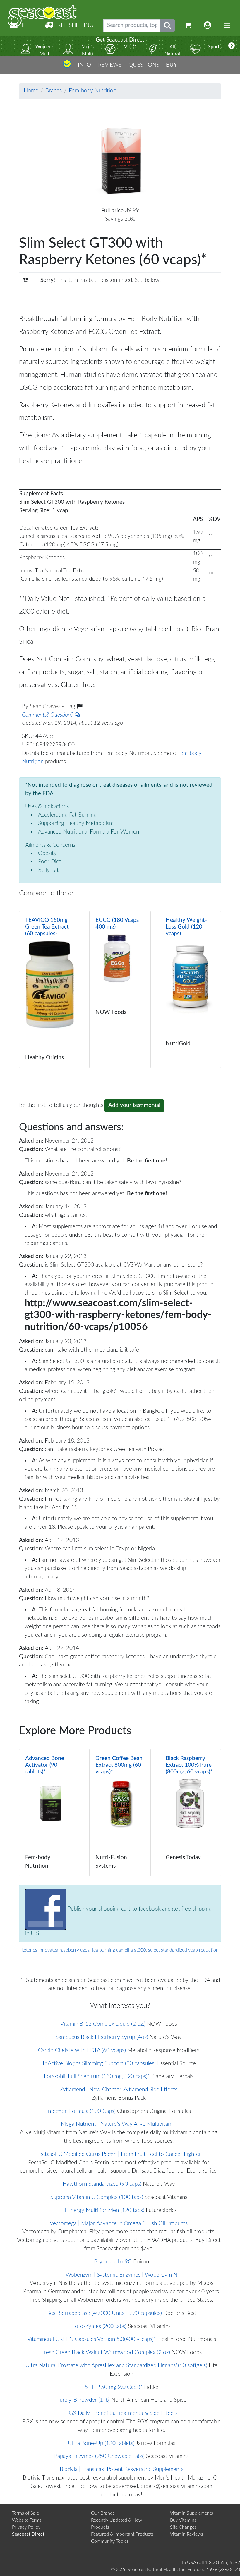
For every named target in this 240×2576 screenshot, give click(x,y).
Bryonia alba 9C (113, 2262)
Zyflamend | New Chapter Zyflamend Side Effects (119, 2090)
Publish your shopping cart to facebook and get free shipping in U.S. (118, 1921)
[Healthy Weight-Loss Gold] (190, 989)
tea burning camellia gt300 (119, 1950)
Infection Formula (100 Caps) (81, 2111)
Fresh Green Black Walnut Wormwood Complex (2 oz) (106, 2352)
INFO (84, 65)
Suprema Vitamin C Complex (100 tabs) (97, 2197)
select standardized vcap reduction (183, 1950)
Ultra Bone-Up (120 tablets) (101, 2443)
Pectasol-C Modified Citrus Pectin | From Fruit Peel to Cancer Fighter (119, 2154)
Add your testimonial (134, 1105)
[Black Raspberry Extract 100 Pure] (190, 1813)
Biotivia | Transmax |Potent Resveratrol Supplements (122, 2469)
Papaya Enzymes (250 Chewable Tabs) (99, 2456)
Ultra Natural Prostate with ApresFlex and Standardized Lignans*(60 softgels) (116, 2366)
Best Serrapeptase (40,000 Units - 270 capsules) (104, 2313)
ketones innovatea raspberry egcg (56, 1950)
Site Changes (183, 2527)
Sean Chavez (46, 706)
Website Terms (27, 2520)
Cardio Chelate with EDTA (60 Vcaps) (82, 2050)
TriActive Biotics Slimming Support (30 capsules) (99, 2064)
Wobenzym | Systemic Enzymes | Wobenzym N (121, 2275)
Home (31, 91)
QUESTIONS (144, 65)
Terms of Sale (25, 2513)
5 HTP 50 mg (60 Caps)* (114, 2387)
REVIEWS (110, 65)
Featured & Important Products (122, 2534)
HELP (25, 25)
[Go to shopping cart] (188, 26)
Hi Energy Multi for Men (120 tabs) (102, 2210)
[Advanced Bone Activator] (50, 1813)
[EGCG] (120, 989)
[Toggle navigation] (227, 26)
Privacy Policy (26, 2527)
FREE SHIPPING (73, 25)
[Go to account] (208, 26)
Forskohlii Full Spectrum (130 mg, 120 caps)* (97, 2076)
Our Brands (103, 2513)
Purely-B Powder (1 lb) (83, 2400)
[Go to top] (67, 66)
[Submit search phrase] (167, 26)
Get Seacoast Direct (120, 40)
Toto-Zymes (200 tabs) (99, 2326)
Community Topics (110, 2541)
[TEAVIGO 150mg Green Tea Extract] (50, 989)
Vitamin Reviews (187, 2534)
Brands (54, 91)
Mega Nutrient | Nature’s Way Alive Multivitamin (119, 2124)
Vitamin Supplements (192, 2513)
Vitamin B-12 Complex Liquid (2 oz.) (103, 2024)
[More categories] (232, 46)
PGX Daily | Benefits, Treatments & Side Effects (122, 2413)
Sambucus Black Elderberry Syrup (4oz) (102, 2037)
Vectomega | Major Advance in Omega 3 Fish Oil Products (119, 2224)
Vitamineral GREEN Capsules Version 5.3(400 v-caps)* (92, 2339)
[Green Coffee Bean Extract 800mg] (120, 1813)
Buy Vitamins (183, 2520)
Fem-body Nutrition (92, 91)
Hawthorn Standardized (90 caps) (102, 2184)
